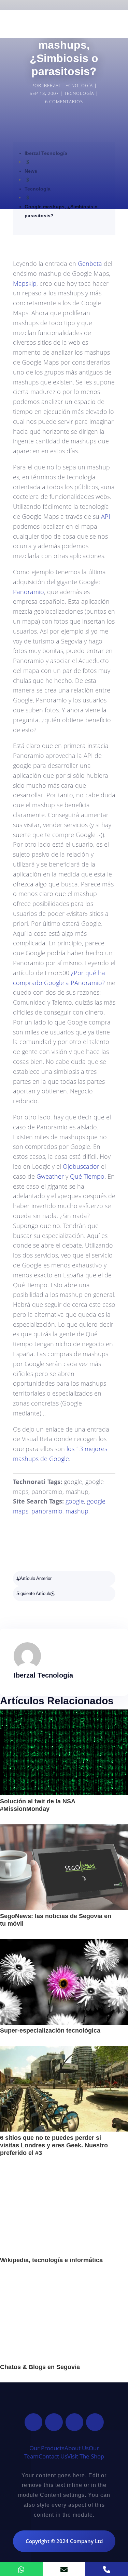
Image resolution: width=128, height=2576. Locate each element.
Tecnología (79, 93)
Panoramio (29, 592)
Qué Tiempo (87, 1176)
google (75, 1501)
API (106, 516)
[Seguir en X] (54, 2422)
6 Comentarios (64, 101)
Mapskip (25, 283)
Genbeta (90, 263)
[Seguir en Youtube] (95, 2422)
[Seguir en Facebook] (33, 2422)
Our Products (47, 2448)
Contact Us (53, 2456)
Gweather (50, 1176)
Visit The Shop (86, 2456)
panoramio (47, 1511)
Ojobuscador (81, 1166)
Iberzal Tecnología (68, 85)
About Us (77, 2448)
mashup (77, 1511)
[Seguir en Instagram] (74, 2422)
